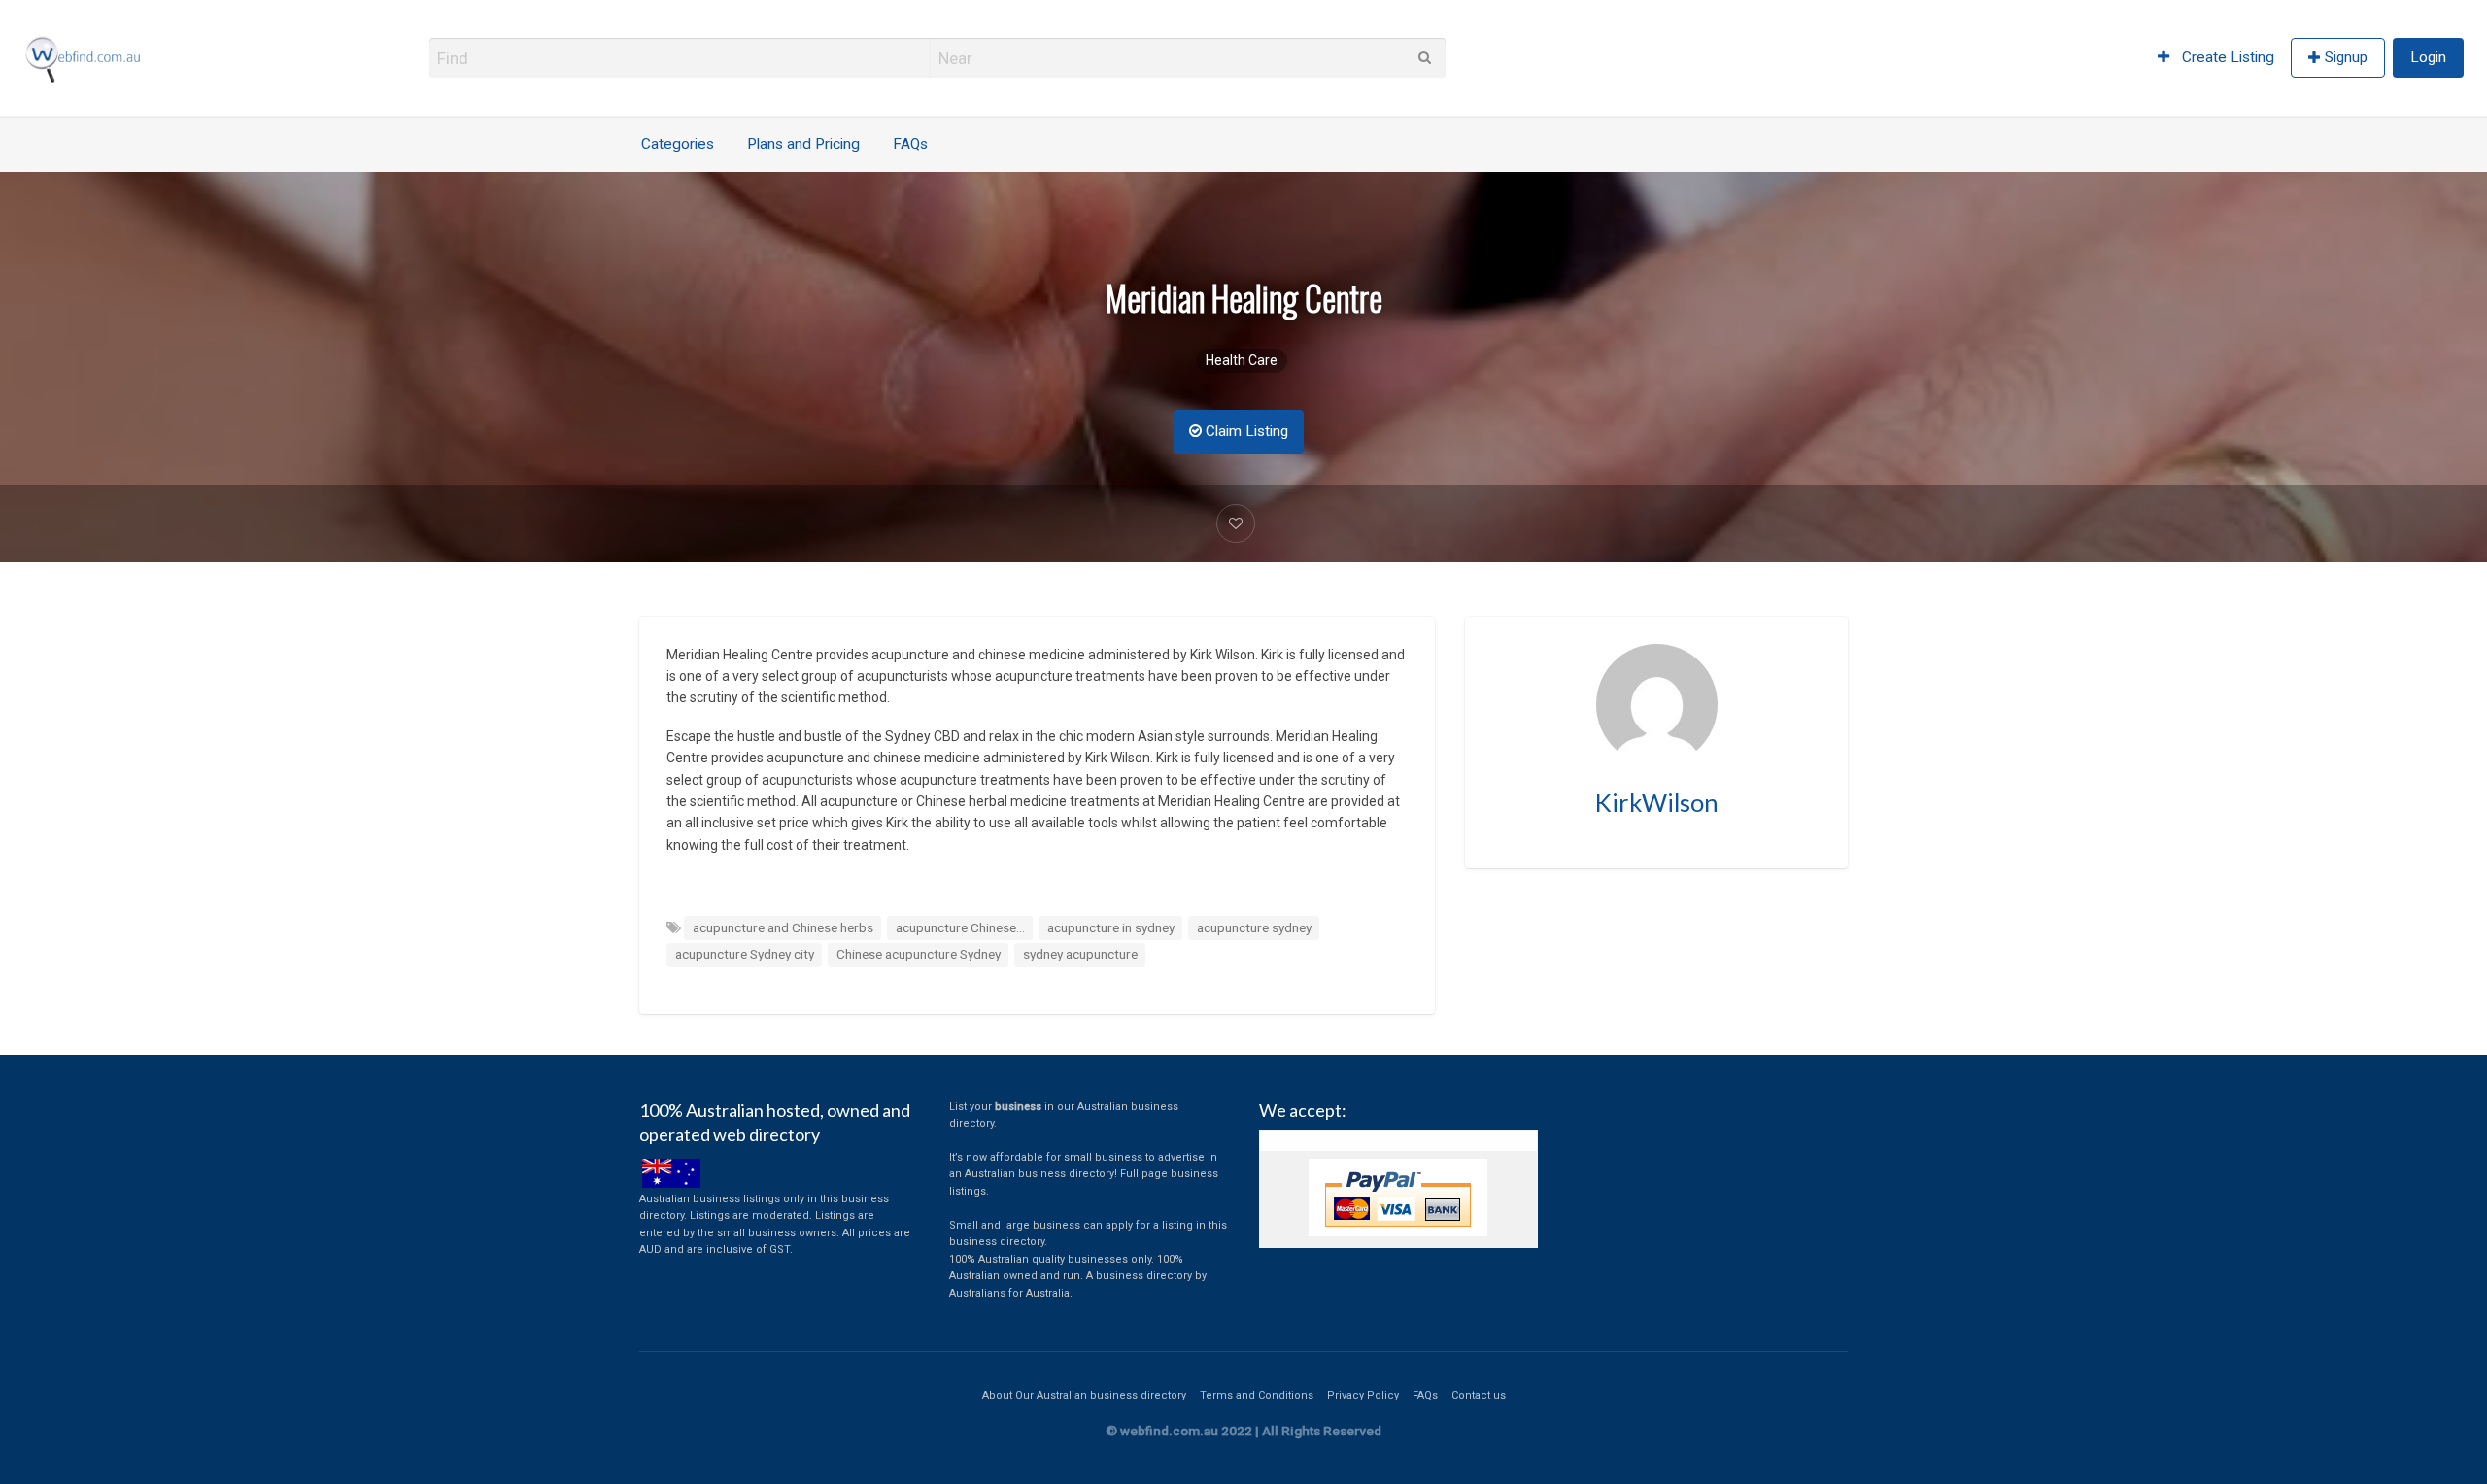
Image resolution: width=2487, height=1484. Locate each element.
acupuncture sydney (1254, 927)
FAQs (910, 144)
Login (2428, 57)
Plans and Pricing (803, 144)
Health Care (1242, 360)
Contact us (1479, 1395)
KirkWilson (1657, 802)
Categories (678, 144)
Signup (2346, 57)
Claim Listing (1245, 431)
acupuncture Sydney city (745, 954)
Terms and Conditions (1257, 1395)
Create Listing (2226, 57)
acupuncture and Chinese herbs (783, 927)
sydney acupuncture (1080, 954)
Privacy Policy (1363, 1395)
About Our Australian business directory (1084, 1395)
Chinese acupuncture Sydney (919, 954)
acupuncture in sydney (1111, 927)
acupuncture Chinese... (960, 927)
